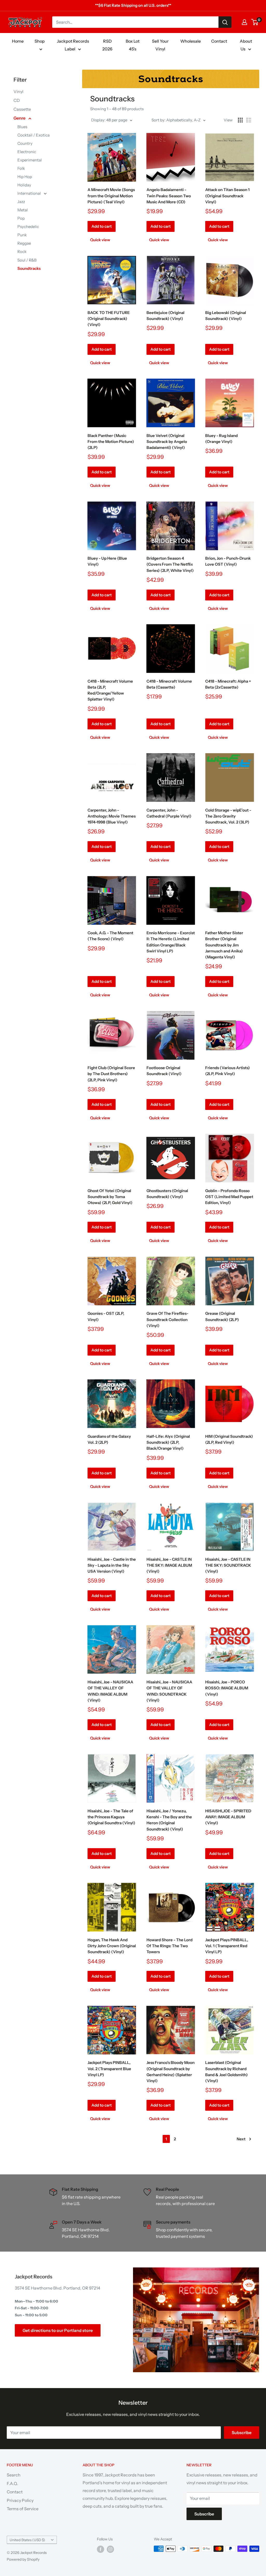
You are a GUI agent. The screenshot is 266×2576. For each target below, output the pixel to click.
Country (25, 143)
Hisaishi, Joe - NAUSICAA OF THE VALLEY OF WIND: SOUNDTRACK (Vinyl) (169, 1691)
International (29, 193)
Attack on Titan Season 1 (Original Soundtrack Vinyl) (227, 196)
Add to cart (102, 226)
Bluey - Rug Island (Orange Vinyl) (221, 439)
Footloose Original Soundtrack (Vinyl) (164, 1071)
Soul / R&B (27, 260)
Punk (22, 235)
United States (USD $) (27, 2540)
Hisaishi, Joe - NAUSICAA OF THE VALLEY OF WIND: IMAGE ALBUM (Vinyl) (110, 1691)
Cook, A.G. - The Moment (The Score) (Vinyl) (110, 936)
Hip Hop (25, 177)
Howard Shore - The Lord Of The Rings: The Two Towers (169, 1946)
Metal (23, 210)
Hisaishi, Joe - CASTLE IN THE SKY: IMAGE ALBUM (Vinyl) (169, 1565)
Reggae (24, 243)
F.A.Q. (12, 2483)
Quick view (100, 240)
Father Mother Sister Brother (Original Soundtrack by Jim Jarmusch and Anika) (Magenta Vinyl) (224, 945)
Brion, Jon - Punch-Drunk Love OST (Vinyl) (228, 561)
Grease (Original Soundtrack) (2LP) (222, 1316)
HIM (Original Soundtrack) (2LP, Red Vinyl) (229, 1439)
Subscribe (242, 2433)
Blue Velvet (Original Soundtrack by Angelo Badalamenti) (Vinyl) (167, 442)
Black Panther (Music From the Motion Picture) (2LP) (111, 442)
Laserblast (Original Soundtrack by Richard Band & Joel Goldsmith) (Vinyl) (227, 2072)
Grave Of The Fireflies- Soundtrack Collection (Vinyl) (167, 1319)
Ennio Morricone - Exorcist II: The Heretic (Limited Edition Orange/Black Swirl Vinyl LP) (171, 942)
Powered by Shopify (23, 2559)
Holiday (24, 185)
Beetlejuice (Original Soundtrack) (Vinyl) (165, 316)
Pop (21, 218)
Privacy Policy (20, 2500)
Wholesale (191, 41)
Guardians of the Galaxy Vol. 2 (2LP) (109, 1439)
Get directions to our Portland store (58, 2330)
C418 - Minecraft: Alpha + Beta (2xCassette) (228, 684)
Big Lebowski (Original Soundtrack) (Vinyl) (226, 316)
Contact (219, 41)
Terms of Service (23, 2509)
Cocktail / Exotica (34, 135)
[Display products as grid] (240, 120)
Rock (22, 251)
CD (17, 100)
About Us (246, 45)
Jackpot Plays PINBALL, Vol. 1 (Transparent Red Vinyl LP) (227, 1946)
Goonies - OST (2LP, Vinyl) (106, 1316)
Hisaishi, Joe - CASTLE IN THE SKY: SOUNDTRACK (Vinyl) (228, 1565)
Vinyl (18, 91)
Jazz (21, 202)
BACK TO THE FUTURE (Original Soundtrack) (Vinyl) (109, 319)
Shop (40, 41)
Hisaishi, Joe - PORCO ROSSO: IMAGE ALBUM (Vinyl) (227, 1688)
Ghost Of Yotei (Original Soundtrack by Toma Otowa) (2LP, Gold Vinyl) (110, 1197)
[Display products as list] (249, 120)
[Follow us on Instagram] (110, 2549)
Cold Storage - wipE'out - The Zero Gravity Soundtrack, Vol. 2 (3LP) (228, 816)
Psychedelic (28, 227)
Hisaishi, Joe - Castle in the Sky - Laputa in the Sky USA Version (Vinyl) (112, 1565)
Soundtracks (29, 268)
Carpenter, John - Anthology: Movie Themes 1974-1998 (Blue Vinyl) (112, 816)
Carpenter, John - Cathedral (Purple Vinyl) (169, 813)
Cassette (22, 109)
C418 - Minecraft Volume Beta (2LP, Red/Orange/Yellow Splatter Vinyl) (110, 690)
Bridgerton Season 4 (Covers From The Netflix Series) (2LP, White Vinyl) (170, 564)
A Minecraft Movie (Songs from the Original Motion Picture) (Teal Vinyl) (111, 196)
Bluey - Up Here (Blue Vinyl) (107, 561)
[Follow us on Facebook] (101, 2549)
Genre (20, 118)
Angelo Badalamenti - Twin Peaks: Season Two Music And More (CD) (169, 196)
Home (18, 41)
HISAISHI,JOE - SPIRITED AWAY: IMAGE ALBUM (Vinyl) (228, 1817)
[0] (255, 22)
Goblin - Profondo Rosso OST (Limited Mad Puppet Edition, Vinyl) (229, 1197)
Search (14, 2475)
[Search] (225, 22)
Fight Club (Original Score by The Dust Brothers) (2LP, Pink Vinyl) (111, 1074)
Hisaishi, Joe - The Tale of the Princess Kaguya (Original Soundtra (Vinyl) (111, 1817)
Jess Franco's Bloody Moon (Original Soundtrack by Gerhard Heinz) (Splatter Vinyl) (171, 2072)
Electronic (27, 152)
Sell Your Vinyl (160, 45)
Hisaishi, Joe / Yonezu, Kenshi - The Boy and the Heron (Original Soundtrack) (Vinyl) (169, 1820)
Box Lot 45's (133, 45)
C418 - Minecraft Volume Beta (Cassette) (169, 684)
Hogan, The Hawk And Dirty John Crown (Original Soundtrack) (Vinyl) (112, 1946)
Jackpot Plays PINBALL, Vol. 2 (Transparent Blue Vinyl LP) (109, 2069)
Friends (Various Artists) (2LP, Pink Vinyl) (228, 1071)
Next (241, 2139)
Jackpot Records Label (73, 45)
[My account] (244, 22)
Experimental (30, 160)
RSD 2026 (107, 45)
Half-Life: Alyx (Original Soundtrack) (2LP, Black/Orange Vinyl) (168, 1442)
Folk (21, 168)
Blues (22, 127)
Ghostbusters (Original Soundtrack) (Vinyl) (167, 1194)
